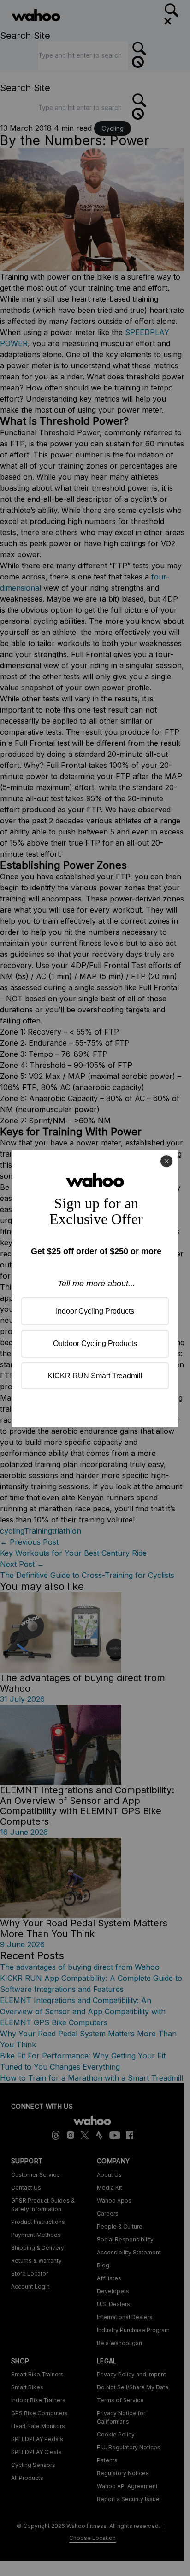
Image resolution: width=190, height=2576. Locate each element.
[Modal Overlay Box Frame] (95, 1288)
